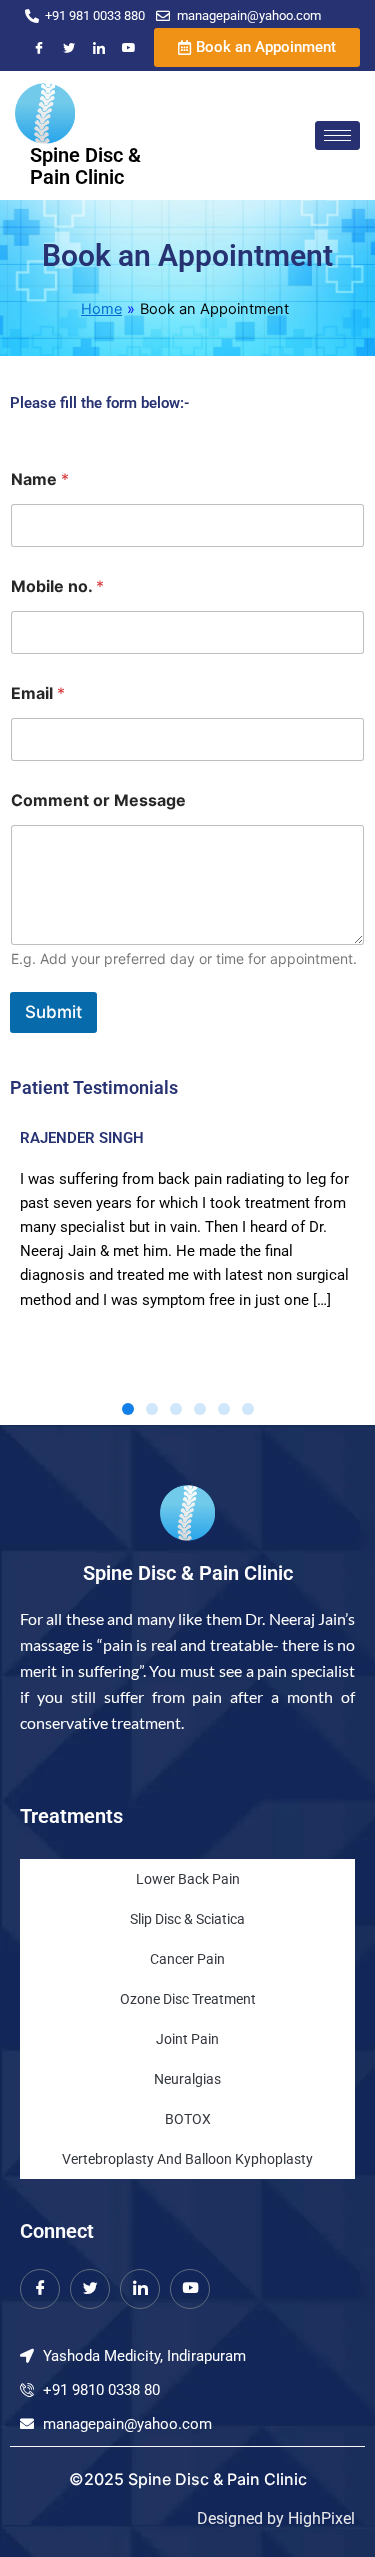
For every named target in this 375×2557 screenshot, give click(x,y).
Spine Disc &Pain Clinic (85, 166)
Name (40, 479)
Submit (53, 1012)
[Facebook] (39, 48)
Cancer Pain (187, 1959)
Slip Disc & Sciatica (187, 1919)
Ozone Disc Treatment (188, 1999)
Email (38, 693)
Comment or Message (98, 800)
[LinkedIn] (99, 48)
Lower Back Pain (188, 1879)
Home (101, 309)
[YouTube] (190, 2289)
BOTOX (188, 2119)
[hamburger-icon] (337, 135)
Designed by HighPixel (276, 2518)
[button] (128, 1409)
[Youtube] (129, 48)
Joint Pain (187, 2039)
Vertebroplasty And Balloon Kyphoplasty (187, 2159)
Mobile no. (57, 586)
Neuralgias (187, 2079)
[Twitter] (69, 48)
